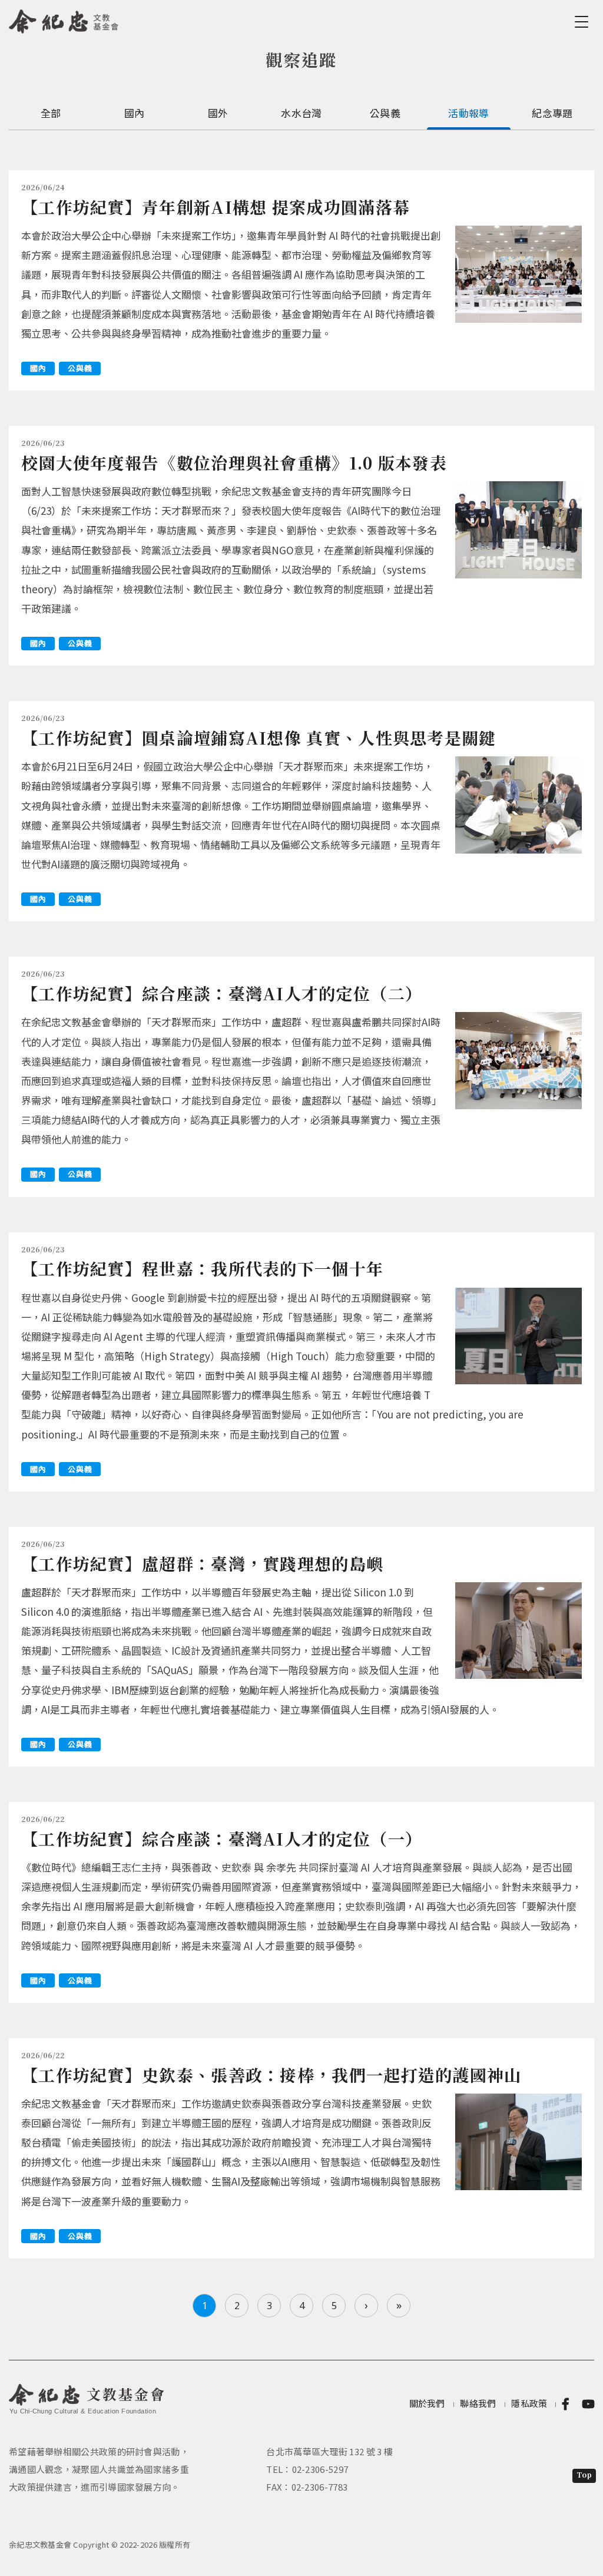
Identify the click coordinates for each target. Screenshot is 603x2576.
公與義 (385, 113)
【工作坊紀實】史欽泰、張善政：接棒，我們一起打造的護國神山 (271, 2075)
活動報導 (468, 113)
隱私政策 (529, 2403)
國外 (218, 113)
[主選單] (584, 22)
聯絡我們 (478, 2403)
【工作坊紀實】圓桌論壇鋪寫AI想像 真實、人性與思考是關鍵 (259, 738)
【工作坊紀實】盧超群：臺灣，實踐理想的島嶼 (202, 1563)
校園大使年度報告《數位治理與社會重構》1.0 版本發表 (234, 462)
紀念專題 (552, 113)
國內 (135, 113)
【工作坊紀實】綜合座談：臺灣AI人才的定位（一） (222, 1838)
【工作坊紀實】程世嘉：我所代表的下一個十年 (202, 1268)
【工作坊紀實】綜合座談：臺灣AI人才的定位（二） (222, 993)
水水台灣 (301, 113)
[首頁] (64, 19)
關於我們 (427, 2403)
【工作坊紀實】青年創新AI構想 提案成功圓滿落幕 (216, 207)
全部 (51, 113)
